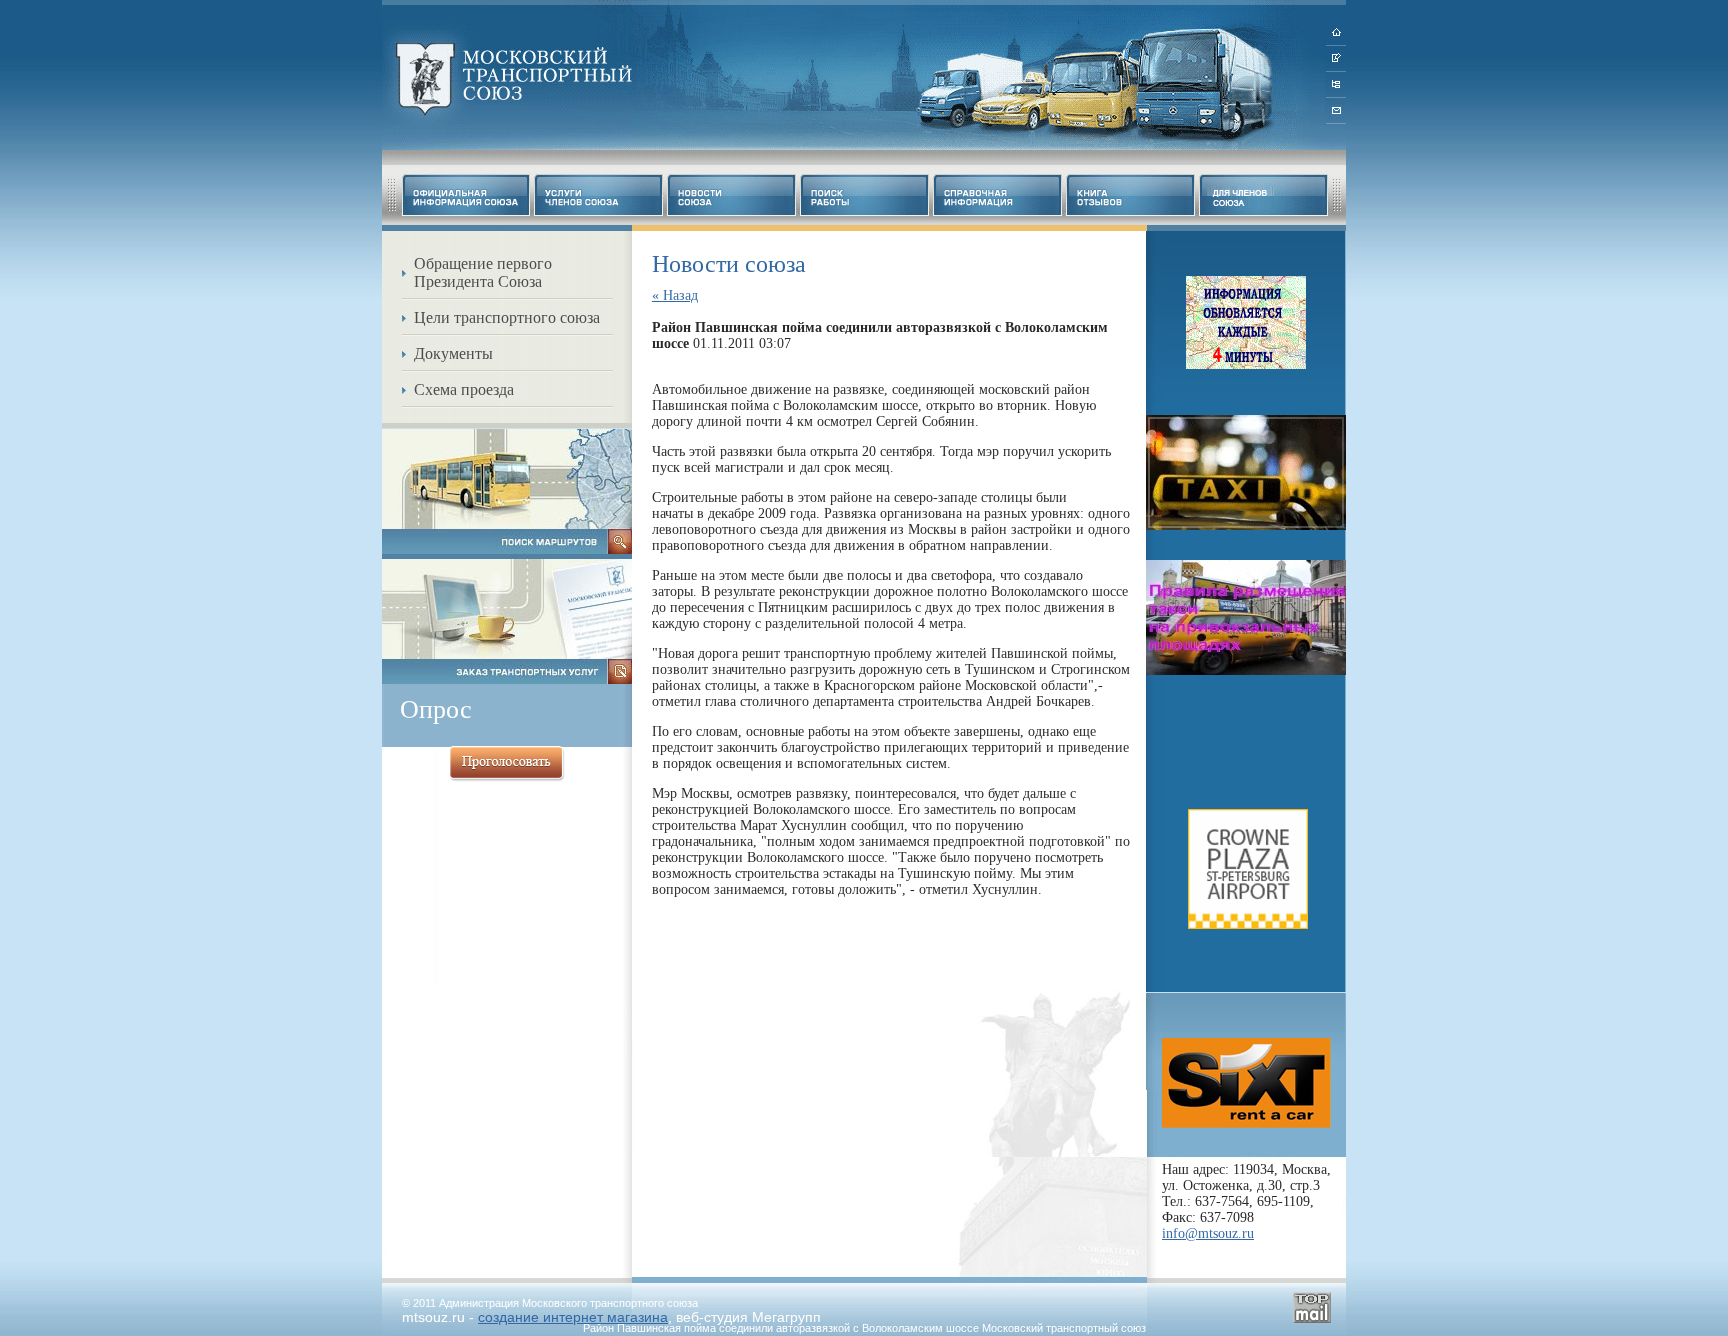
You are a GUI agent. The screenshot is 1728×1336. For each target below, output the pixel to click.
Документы (453, 353)
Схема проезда (464, 389)
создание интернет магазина (573, 1317)
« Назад (675, 295)
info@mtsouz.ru (1208, 1233)
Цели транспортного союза (507, 317)
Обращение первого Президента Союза (483, 272)
